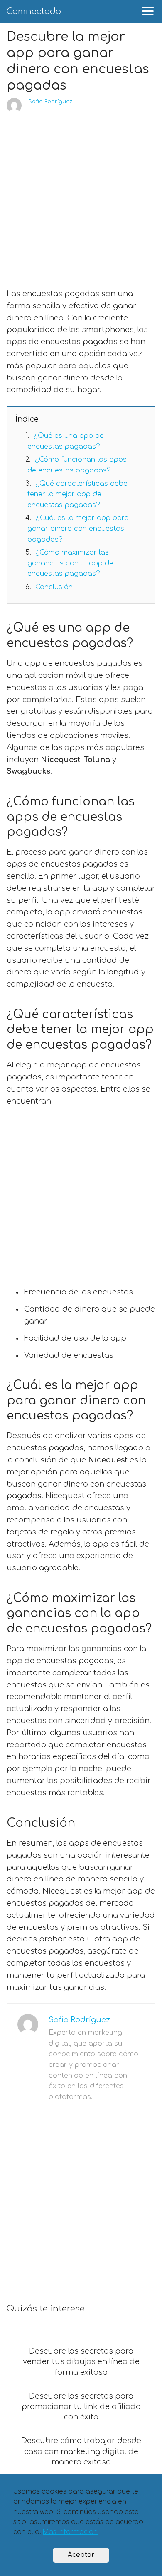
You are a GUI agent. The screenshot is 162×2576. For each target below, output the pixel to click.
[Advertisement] (81, 198)
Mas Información (70, 2532)
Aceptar (81, 2555)
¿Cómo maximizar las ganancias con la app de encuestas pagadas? (70, 563)
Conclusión (54, 587)
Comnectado (34, 11)
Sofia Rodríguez (50, 102)
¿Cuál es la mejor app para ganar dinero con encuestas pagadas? (78, 528)
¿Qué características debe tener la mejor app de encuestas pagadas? (77, 494)
